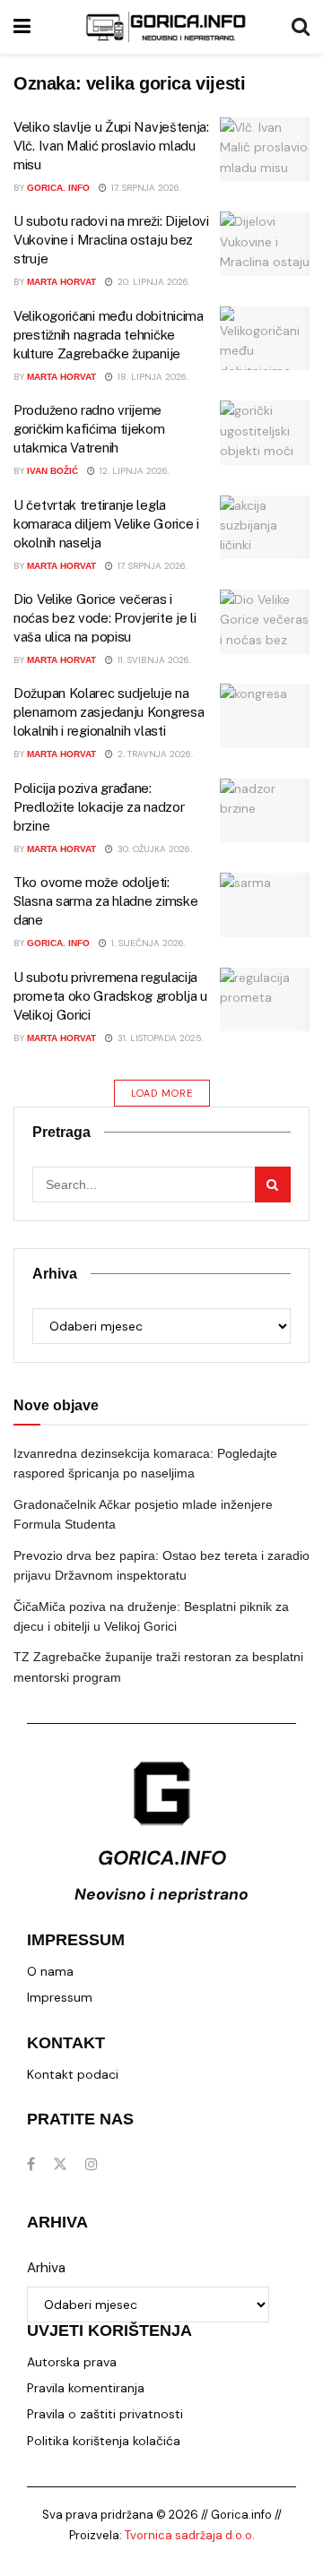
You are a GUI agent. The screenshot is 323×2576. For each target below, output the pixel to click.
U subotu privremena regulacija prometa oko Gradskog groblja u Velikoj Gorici (110, 996)
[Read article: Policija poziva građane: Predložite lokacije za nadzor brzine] (265, 811)
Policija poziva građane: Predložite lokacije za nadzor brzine (99, 807)
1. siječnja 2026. (147, 943)
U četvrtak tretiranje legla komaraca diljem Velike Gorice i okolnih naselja (106, 524)
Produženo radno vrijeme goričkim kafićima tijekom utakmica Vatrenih (89, 429)
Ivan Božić (52, 471)
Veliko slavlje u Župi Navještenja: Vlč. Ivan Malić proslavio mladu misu (111, 146)
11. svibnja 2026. (153, 660)
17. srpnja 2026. (145, 188)
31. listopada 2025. (159, 1038)
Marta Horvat (61, 282)
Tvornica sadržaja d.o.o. (190, 2535)
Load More (162, 1093)
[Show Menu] (22, 27)
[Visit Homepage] (166, 27)
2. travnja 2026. (154, 754)
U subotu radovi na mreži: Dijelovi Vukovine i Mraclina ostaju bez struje (111, 240)
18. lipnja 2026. (152, 377)
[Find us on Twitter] (60, 2164)
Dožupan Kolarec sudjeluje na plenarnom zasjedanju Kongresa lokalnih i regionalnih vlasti (109, 712)
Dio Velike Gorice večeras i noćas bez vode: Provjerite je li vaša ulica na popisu (105, 618)
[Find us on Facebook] (31, 2164)
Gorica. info (58, 188)
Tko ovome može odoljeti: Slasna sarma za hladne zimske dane (105, 901)
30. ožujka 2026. (153, 849)
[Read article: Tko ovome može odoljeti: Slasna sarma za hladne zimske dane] (265, 905)
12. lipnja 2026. (133, 471)
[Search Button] (301, 27)
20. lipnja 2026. (153, 282)
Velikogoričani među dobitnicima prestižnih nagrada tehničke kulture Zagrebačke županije (109, 335)
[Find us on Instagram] (92, 2164)
